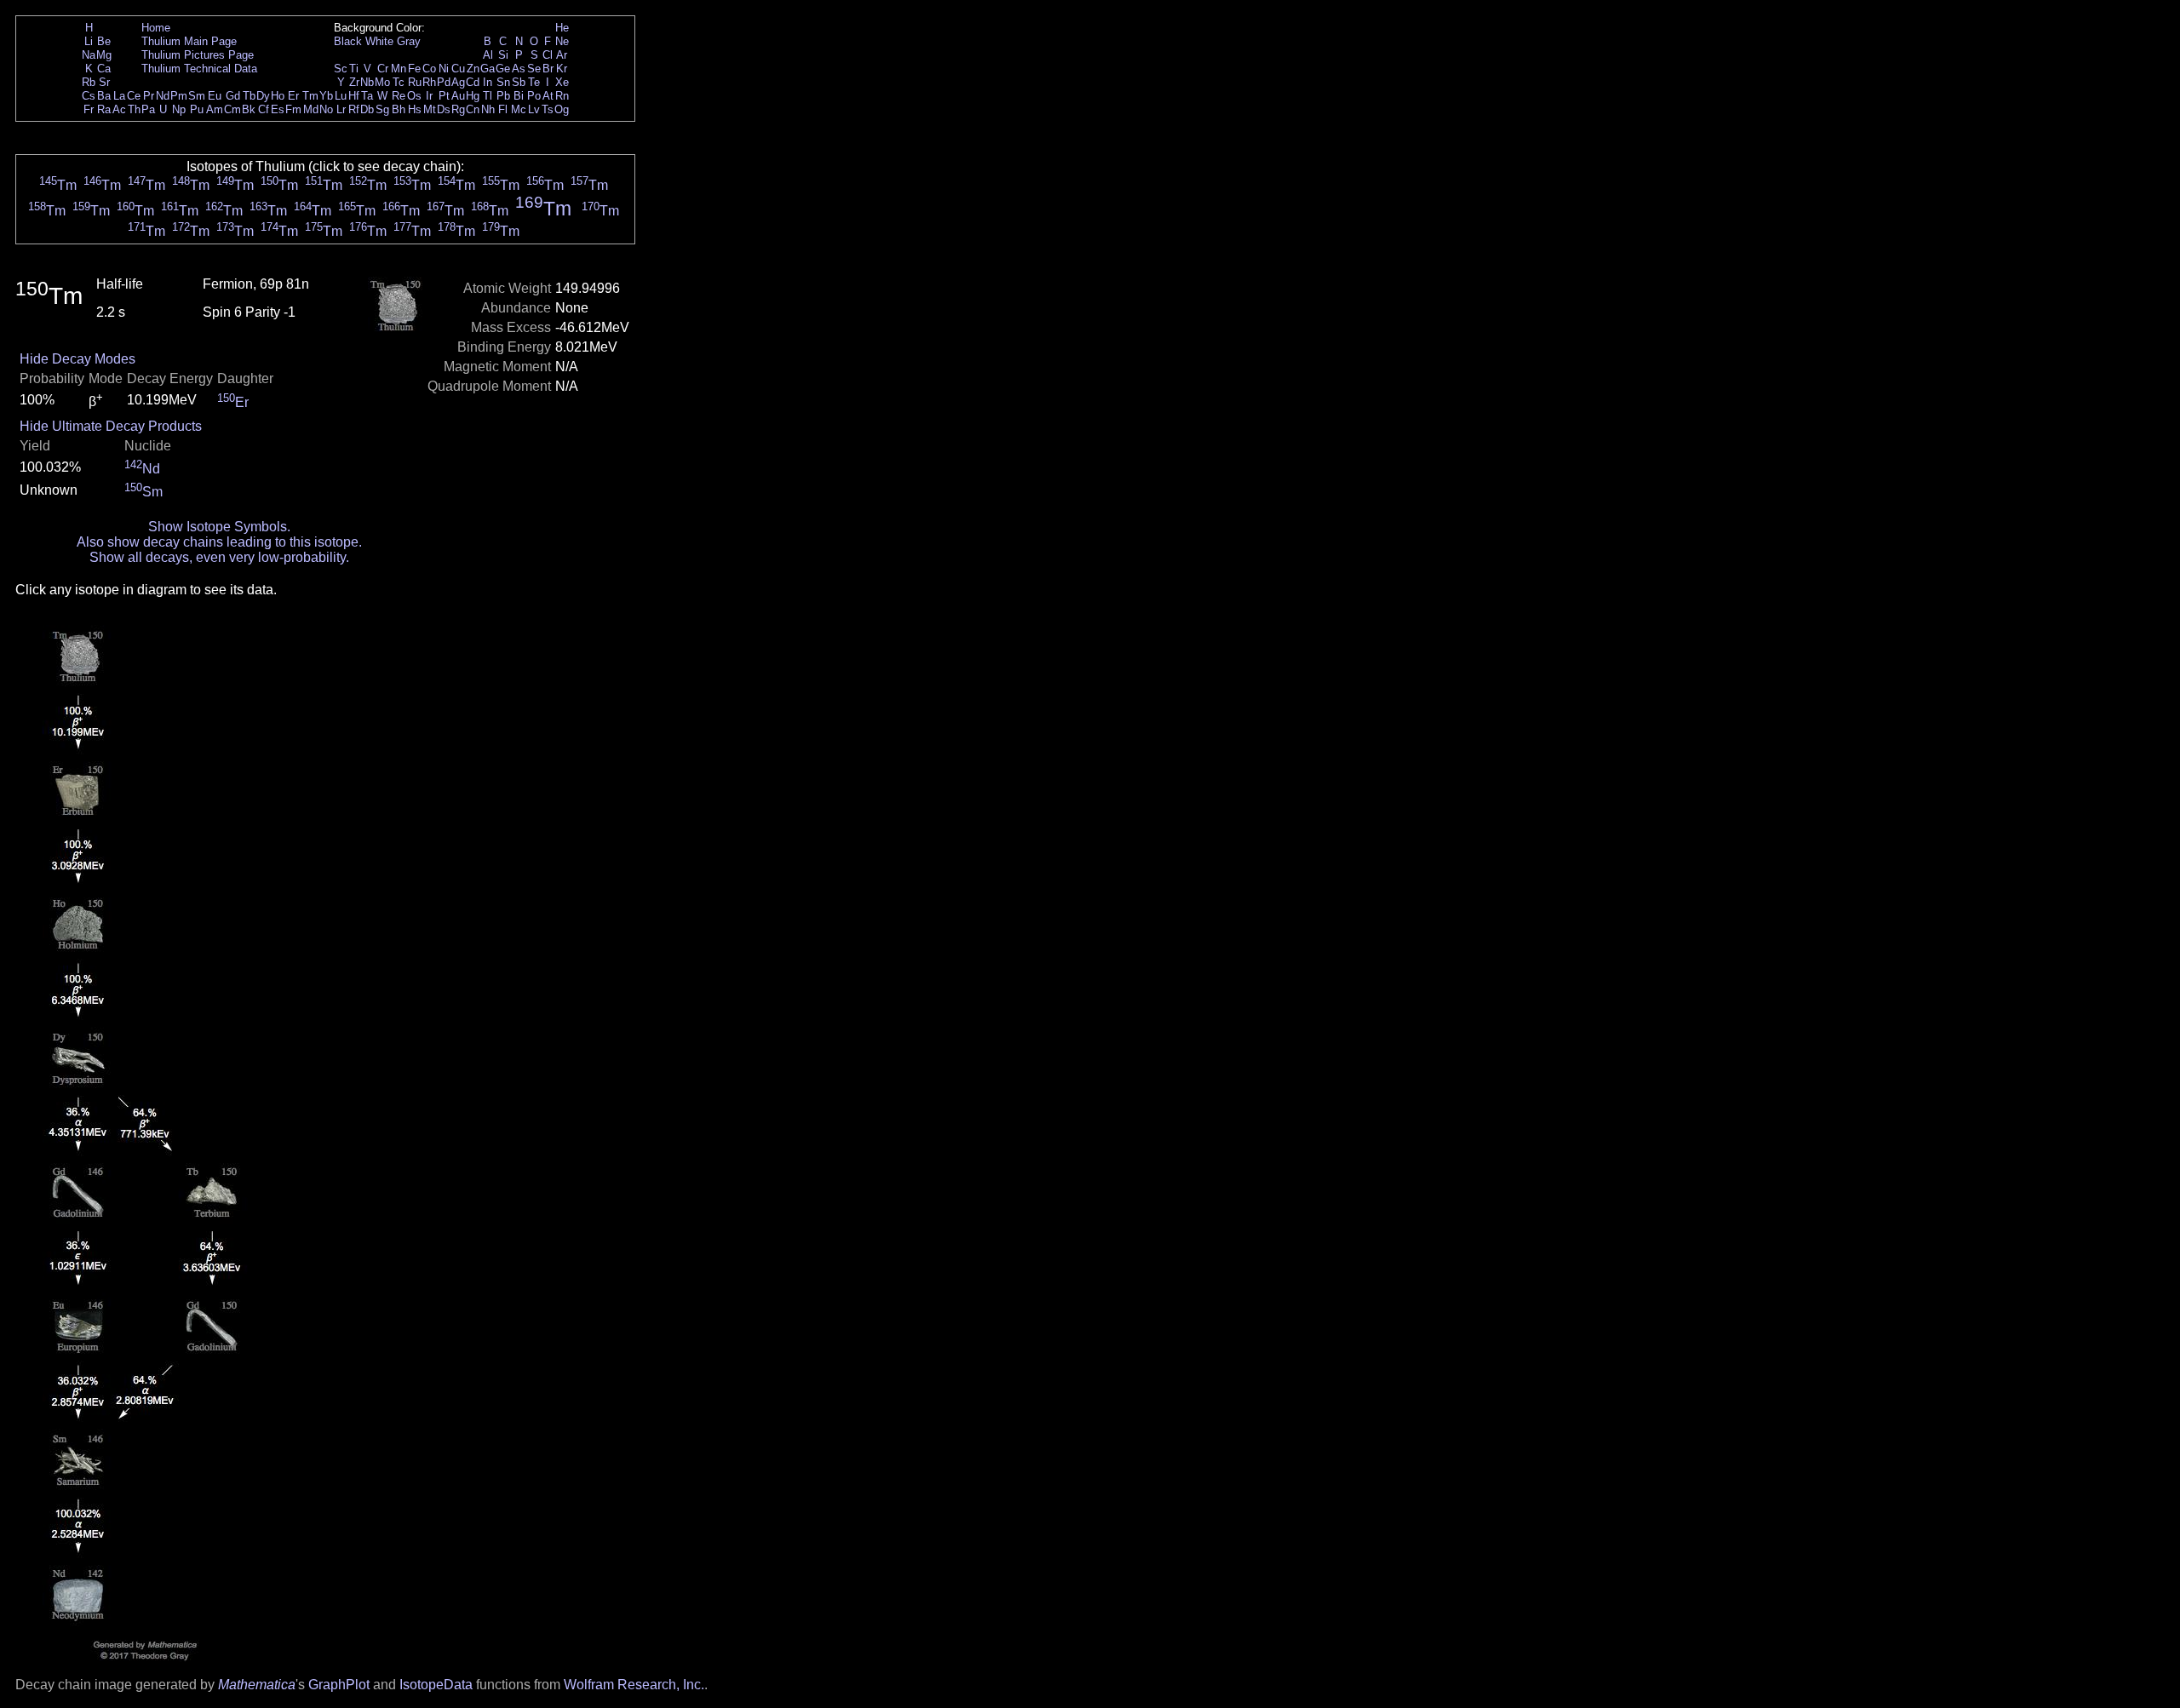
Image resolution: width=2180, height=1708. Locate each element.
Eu (215, 96)
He (562, 28)
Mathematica (257, 1685)
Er (293, 96)
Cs (89, 96)
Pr (149, 96)
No (326, 109)
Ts (548, 109)
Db (367, 109)
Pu (197, 109)
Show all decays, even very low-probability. (219, 557)
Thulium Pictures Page (198, 55)
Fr (89, 109)
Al (488, 55)
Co (429, 69)
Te (534, 82)
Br (548, 69)
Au (458, 96)
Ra (104, 109)
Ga (488, 69)
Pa (148, 109)
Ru (415, 82)
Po (534, 96)
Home (156, 28)
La (119, 96)
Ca (104, 69)
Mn (399, 69)
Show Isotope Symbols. (219, 527)
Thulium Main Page (189, 41)
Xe (562, 82)
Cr (383, 69)
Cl (548, 55)
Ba (104, 96)
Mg (104, 55)
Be (104, 41)
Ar (562, 55)
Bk (249, 109)
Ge (503, 69)
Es (278, 109)
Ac (119, 109)
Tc (399, 82)
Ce (134, 96)
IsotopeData (436, 1685)
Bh (399, 109)
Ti (354, 69)
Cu (458, 69)
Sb (519, 82)
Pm (179, 96)
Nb (367, 82)
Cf (264, 109)
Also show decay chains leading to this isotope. (219, 542)
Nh (488, 109)
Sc (341, 69)
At (548, 96)
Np (179, 109)
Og (562, 109)
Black (348, 41)
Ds (444, 109)
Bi (519, 96)
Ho (278, 96)
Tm (310, 96)
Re (399, 96)
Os (414, 96)
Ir (429, 96)
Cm (232, 109)
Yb (326, 96)
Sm (197, 96)
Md (311, 109)
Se (534, 69)
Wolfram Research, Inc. (634, 1685)
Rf (354, 109)
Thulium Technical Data (199, 69)
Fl (503, 109)
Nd (163, 96)
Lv (534, 109)
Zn (473, 69)
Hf (354, 96)
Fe (414, 69)
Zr (354, 82)
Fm (293, 109)
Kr (562, 69)
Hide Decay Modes (77, 359)
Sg (382, 109)
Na (89, 55)
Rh (429, 82)
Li (89, 41)
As (519, 69)
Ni (444, 69)
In (488, 82)
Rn (562, 96)
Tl (488, 96)
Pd (444, 82)
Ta (367, 96)
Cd (473, 82)
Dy (263, 96)
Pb (503, 96)
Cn (473, 109)
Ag (458, 82)
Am (215, 109)
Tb (249, 96)
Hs (415, 109)
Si (503, 55)
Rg (458, 109)
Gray (409, 41)
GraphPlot (339, 1685)
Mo (382, 82)
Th (134, 109)
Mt (430, 109)
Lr (341, 109)
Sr (104, 82)
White (379, 41)
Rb (89, 82)
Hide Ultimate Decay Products (111, 426)
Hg (473, 96)
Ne (562, 41)
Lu (341, 96)
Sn (503, 82)
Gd (233, 96)
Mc (519, 109)
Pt (444, 96)
